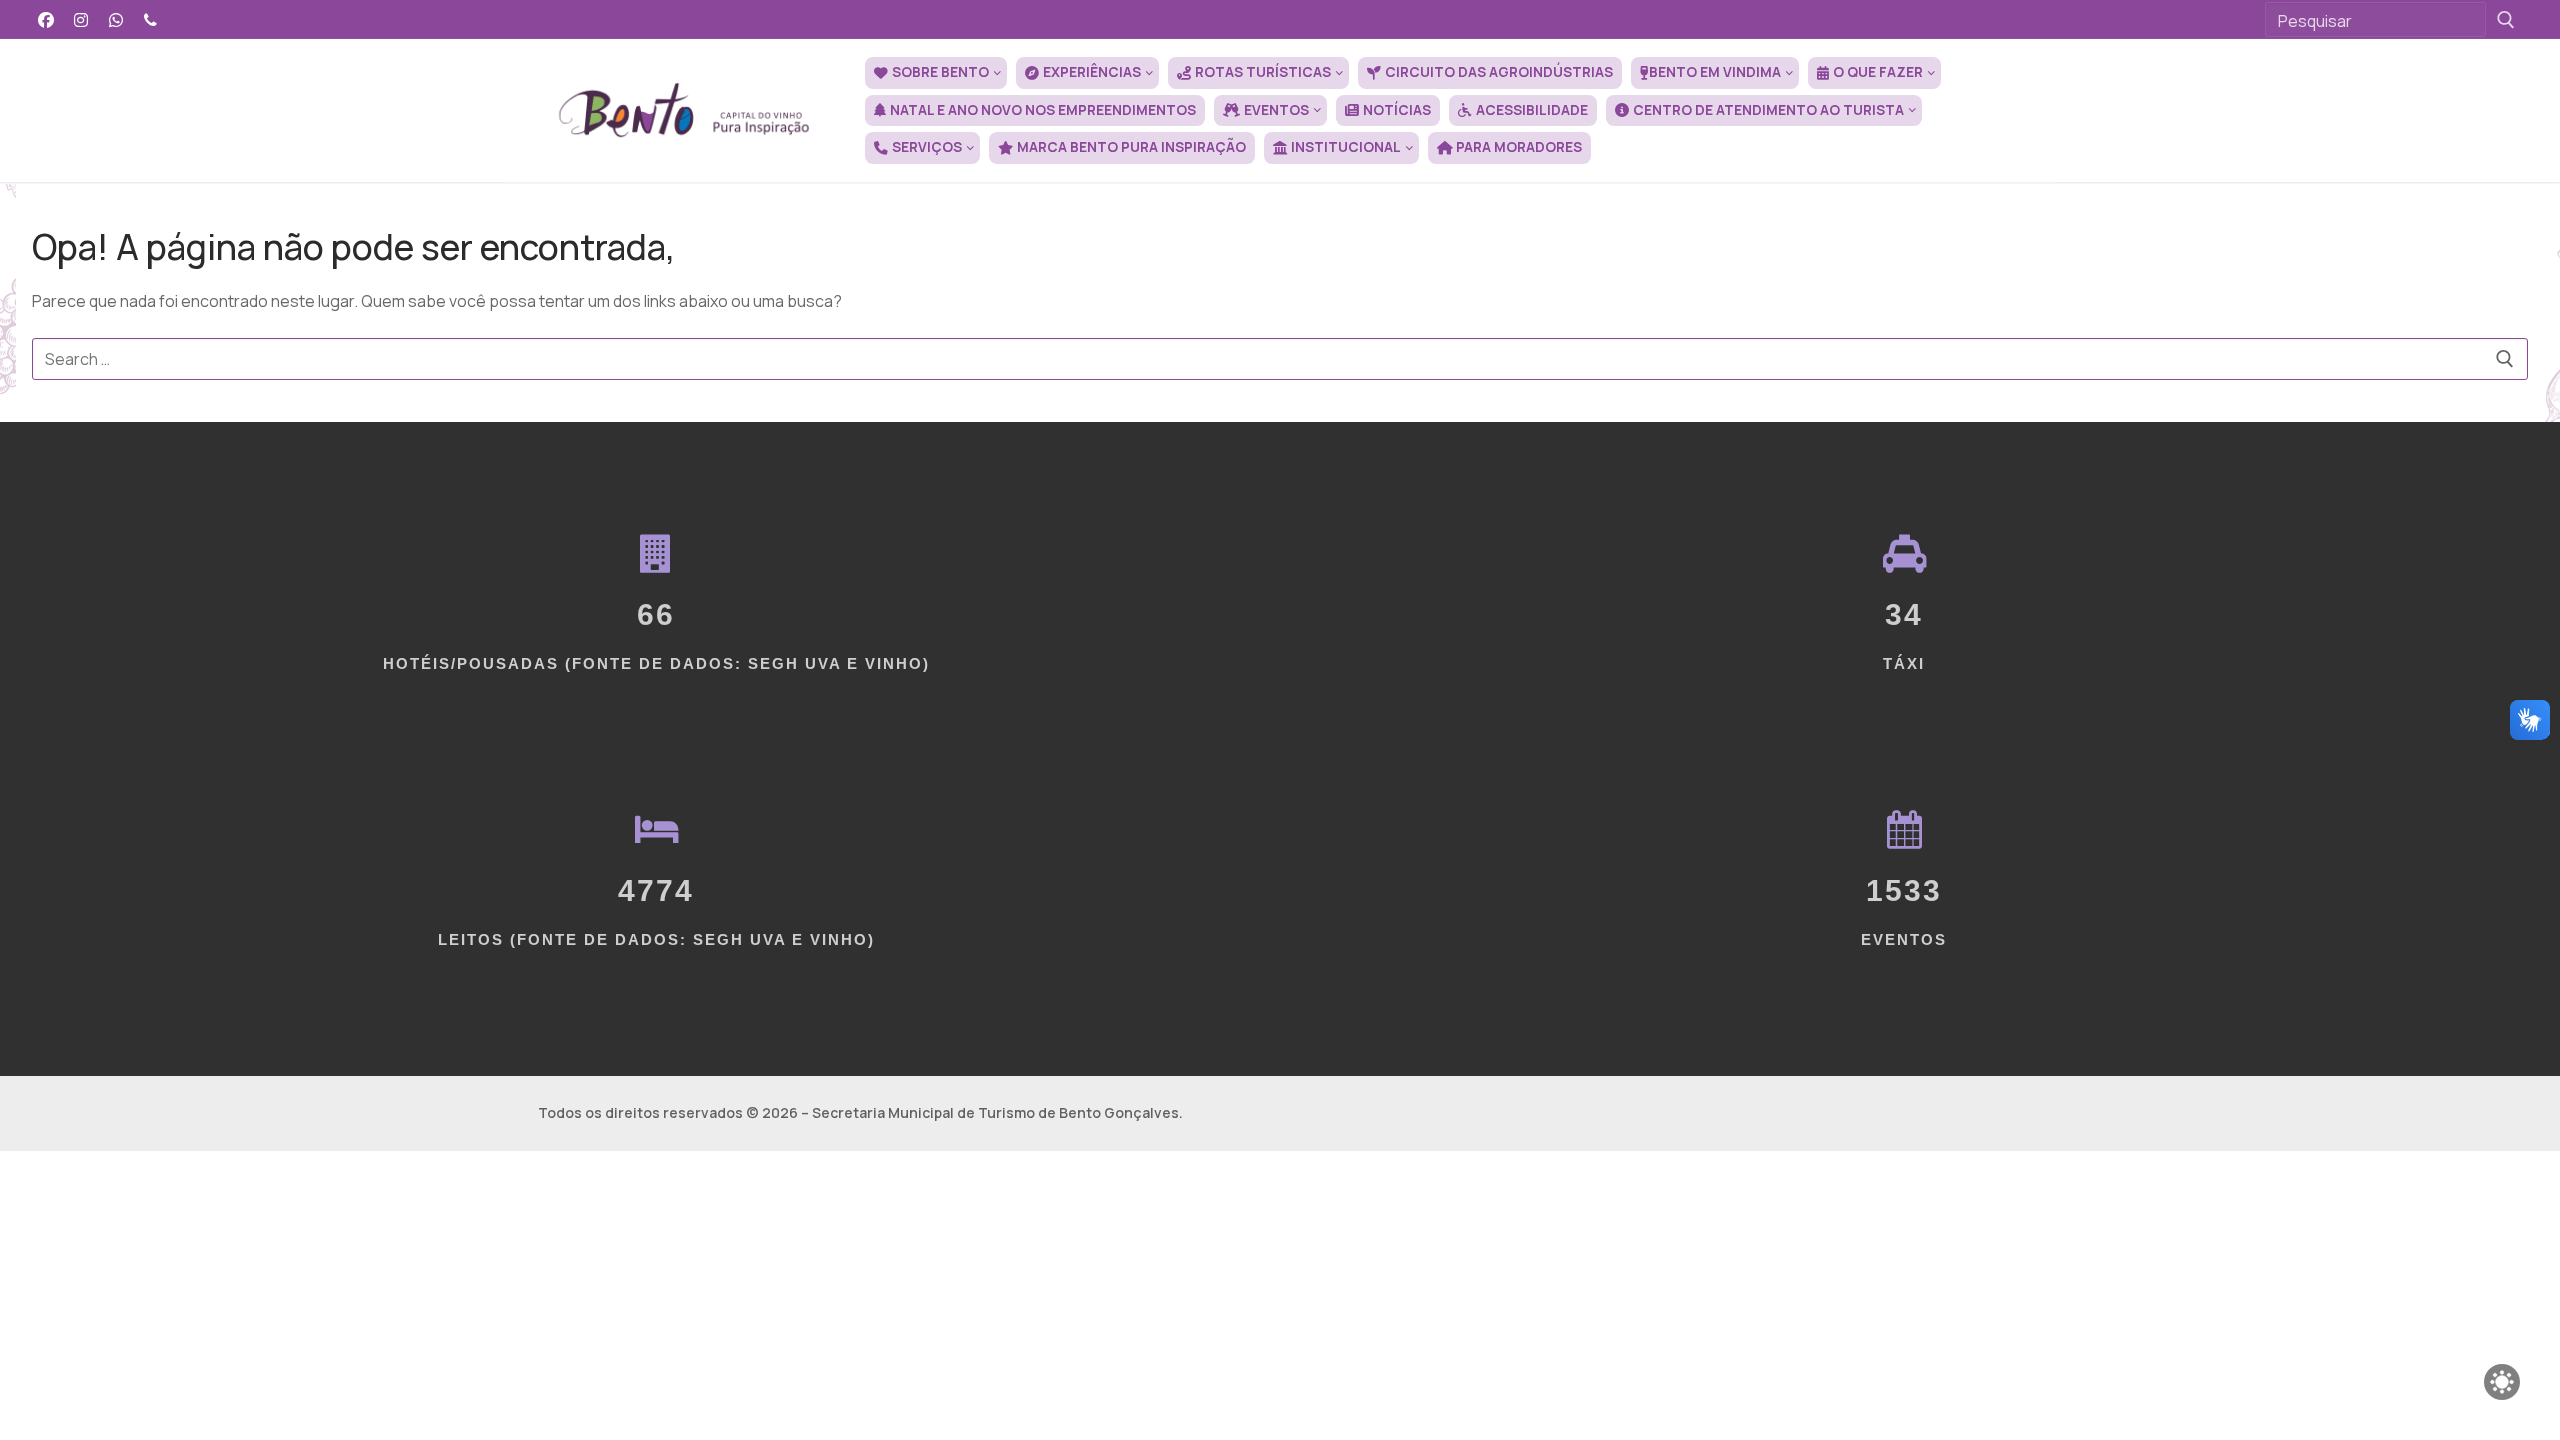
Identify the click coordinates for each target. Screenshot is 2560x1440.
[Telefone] (150, 19)
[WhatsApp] (116, 19)
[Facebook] (46, 19)
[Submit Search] (2506, 19)
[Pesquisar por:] (1280, 359)
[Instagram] (81, 19)
